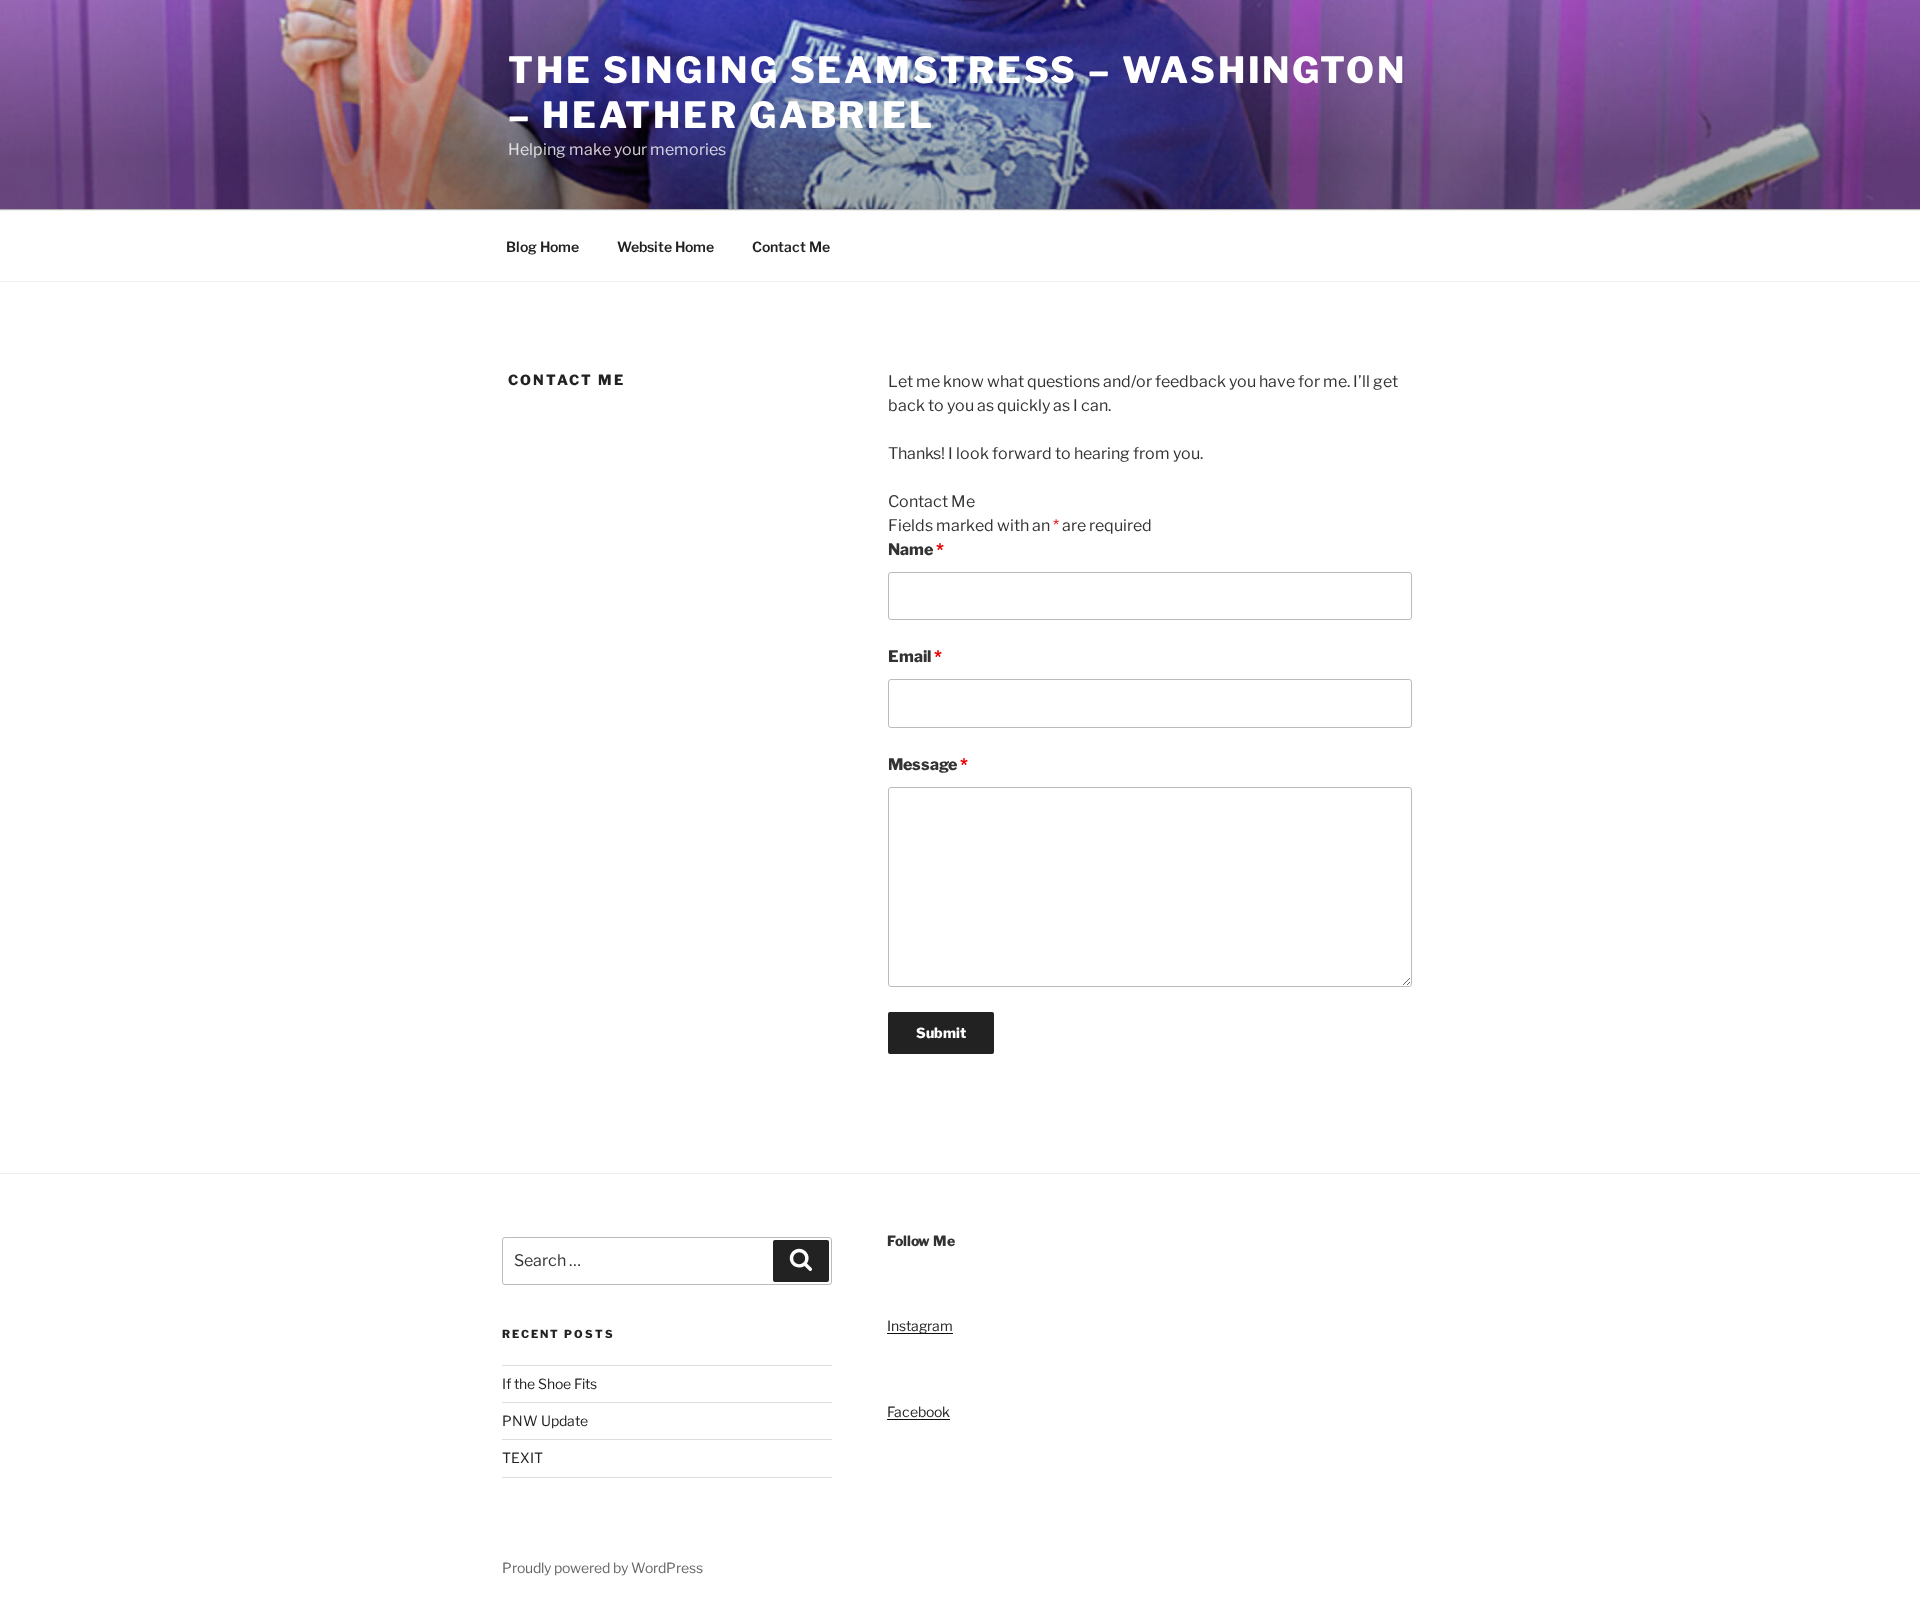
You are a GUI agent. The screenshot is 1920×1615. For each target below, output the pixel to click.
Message (928, 764)
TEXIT (522, 1457)
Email (915, 656)
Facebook (918, 1411)
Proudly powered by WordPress (602, 1567)
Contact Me (791, 246)
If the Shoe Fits (549, 1383)
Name (916, 549)
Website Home (665, 246)
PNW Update (546, 1420)
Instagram (920, 1325)
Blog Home (542, 246)
